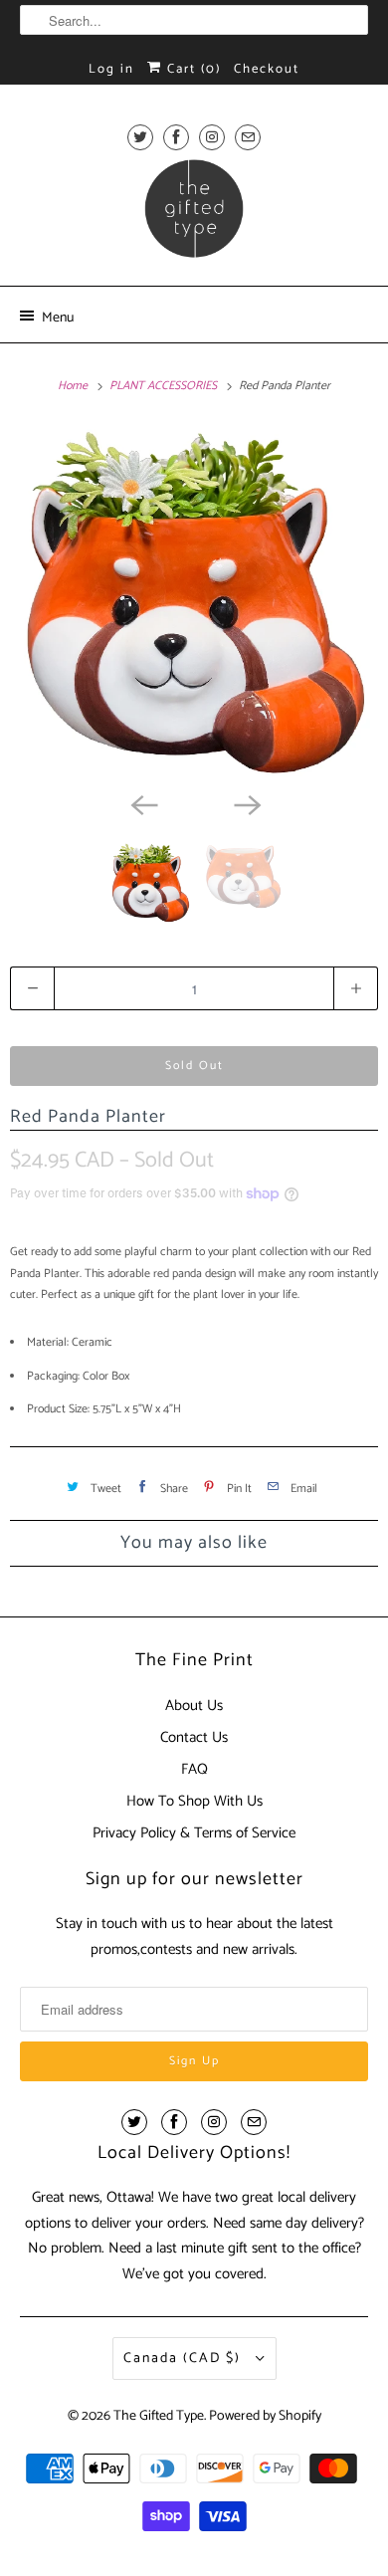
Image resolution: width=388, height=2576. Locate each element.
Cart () (192, 69)
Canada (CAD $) (185, 2359)
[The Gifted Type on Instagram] (212, 137)
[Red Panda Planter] (194, 601)
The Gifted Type (159, 2416)
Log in (111, 69)
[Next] (246, 803)
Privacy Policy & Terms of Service (194, 1833)
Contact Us (194, 1737)
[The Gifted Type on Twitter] (140, 137)
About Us (194, 1706)
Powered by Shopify (265, 2416)
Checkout (267, 69)
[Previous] (142, 803)
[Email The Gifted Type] (248, 137)
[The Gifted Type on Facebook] (176, 137)
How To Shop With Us (194, 1801)
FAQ (194, 1769)
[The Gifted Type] (194, 215)
